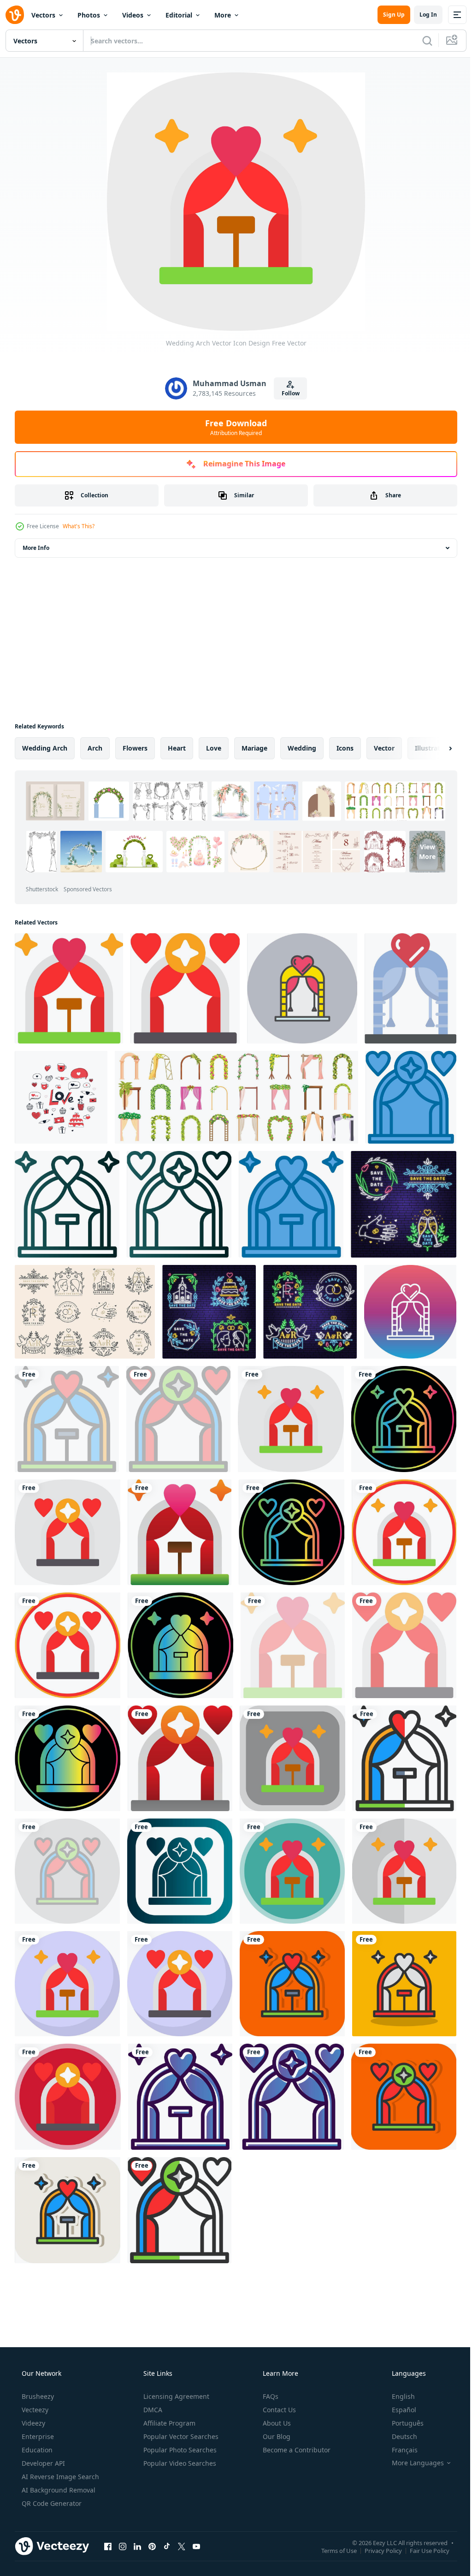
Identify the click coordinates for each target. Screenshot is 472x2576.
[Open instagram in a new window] (123, 2525)
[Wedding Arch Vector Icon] (298, 987)
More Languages (412, 2442)
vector (384, 748)
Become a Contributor (296, 2429)
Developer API (42, 2442)
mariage (254, 748)
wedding (302, 748)
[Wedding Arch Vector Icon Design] (68, 987)
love (214, 748)
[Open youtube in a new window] (196, 2525)
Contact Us (278, 2389)
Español (398, 2389)
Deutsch (398, 2416)
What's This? (79, 526)
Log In (421, 15)
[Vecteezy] (15, 15)
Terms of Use (332, 2529)
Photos (89, 15)
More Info (36, 548)
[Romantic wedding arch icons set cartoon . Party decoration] (233, 1095)
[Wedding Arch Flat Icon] (404, 987)
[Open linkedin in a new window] (137, 2525)
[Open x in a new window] (182, 2525)
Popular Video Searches (179, 2442)
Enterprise (37, 2416)
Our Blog (276, 2416)
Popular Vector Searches (180, 2416)
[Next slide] (436, 748)
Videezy (32, 2402)
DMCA (152, 2389)
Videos (133, 15)
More (223, 15)
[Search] (420, 41)
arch (95, 748)
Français (399, 2429)
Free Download (233, 427)
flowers (135, 748)
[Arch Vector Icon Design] (183, 987)
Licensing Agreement (175, 2376)
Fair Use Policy (423, 2529)
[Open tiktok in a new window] (167, 2525)
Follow (287, 393)
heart (177, 748)
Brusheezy (37, 2376)
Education (36, 2429)
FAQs (270, 2376)
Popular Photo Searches (179, 2429)
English (397, 2376)
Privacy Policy (376, 2529)
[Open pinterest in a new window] (152, 2525)
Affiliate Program (168, 2402)
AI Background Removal (58, 2469)
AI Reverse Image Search (59, 2456)
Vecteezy (34, 2389)
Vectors (43, 15)
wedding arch (45, 748)
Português (402, 2402)
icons (345, 748)
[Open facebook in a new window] (108, 2525)
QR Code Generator (51, 2483)
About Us (276, 2402)
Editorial (179, 15)
